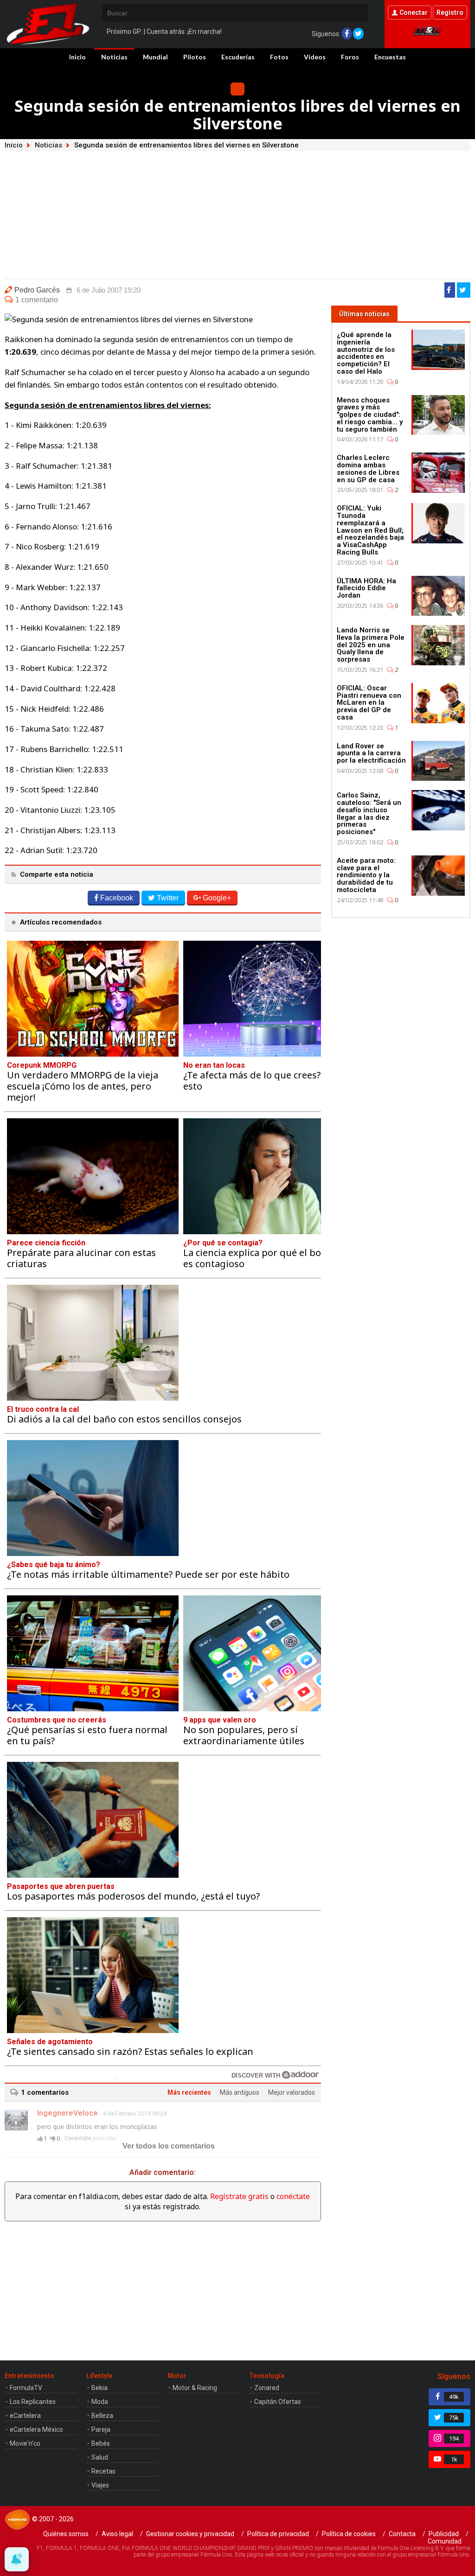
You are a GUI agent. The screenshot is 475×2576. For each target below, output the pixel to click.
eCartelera (25, 2416)
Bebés (101, 2443)
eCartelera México (36, 2429)
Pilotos (195, 57)
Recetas (103, 2471)
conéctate (293, 2196)
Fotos (279, 57)
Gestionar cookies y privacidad (190, 2534)
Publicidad (444, 2534)
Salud (100, 2457)
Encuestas (390, 57)
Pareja (101, 2429)
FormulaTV (26, 2388)
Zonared (267, 2388)
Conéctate (78, 2138)
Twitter (168, 898)
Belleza (102, 2416)
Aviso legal (117, 2534)
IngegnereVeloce (67, 2113)
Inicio (77, 57)
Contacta (402, 2534)
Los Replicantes (33, 2402)
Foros (350, 57)
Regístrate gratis (239, 2196)
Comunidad (445, 2541)
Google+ (217, 898)
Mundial (155, 57)
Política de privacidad (278, 2534)
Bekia (99, 2388)
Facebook (117, 898)
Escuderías (238, 57)
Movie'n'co (25, 2443)
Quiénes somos (66, 2534)
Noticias (114, 57)
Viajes (100, 2485)
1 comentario (37, 300)
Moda (100, 2402)
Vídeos (315, 57)
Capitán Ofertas (278, 2402)
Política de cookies (349, 2534)
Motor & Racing (195, 2388)
